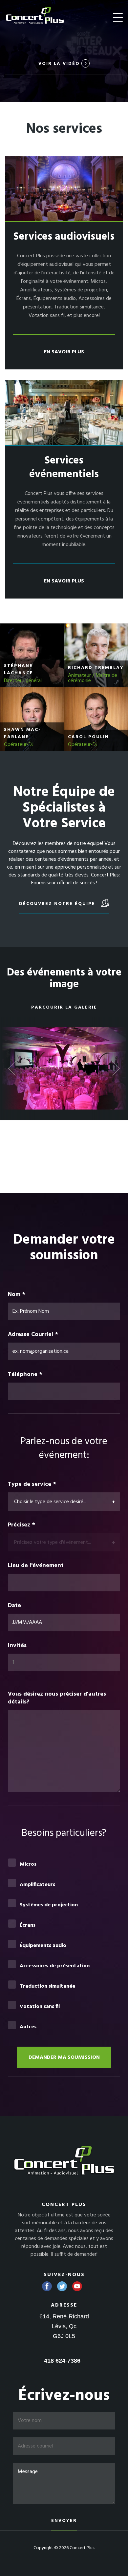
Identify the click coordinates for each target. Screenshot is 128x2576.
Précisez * (21, 1525)
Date (14, 1606)
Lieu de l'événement (36, 1566)
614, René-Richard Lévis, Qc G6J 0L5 (64, 2326)
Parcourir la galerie (64, 1007)
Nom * (17, 1295)
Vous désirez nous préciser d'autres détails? (57, 1698)
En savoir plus (64, 352)
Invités (18, 1646)
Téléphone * (25, 1375)
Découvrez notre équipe (58, 904)
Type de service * (32, 1485)
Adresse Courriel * (33, 1335)
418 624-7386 (62, 2361)
